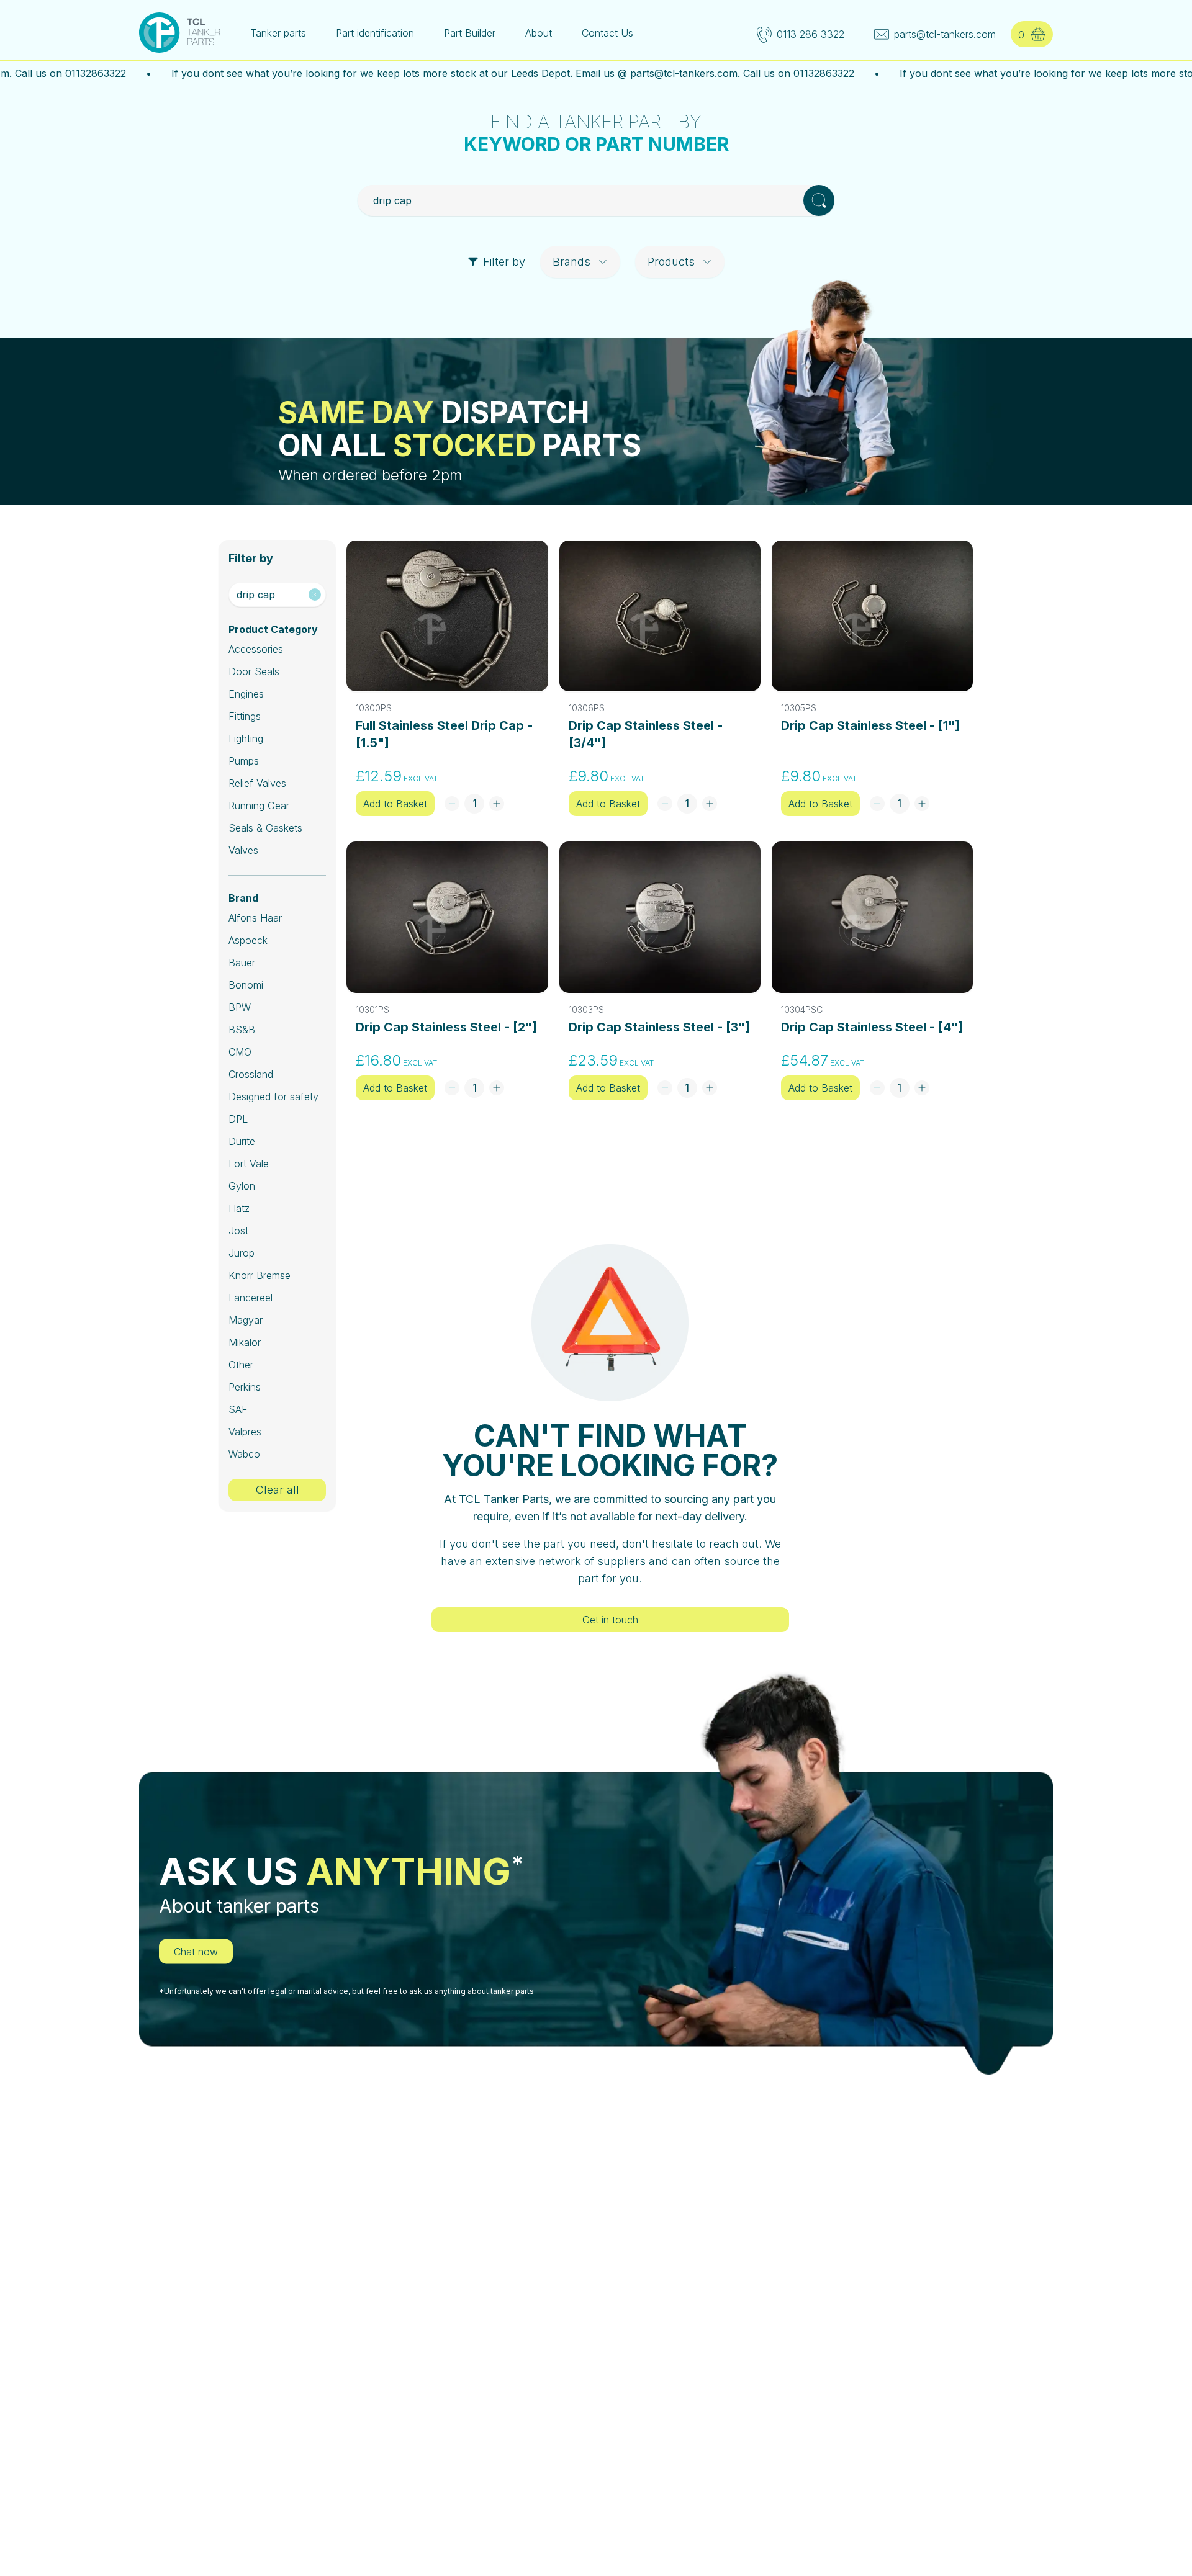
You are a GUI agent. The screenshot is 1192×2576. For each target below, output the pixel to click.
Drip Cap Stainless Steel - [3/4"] (646, 734)
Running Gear (259, 806)
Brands (571, 262)
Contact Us (607, 33)
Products (671, 262)
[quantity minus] (452, 804)
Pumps (244, 761)
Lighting (246, 738)
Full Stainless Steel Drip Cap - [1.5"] (444, 734)
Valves (243, 850)
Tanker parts (278, 33)
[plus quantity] (497, 804)
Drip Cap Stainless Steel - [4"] (872, 1027)
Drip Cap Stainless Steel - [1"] (870, 725)
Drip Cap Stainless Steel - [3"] (659, 1027)
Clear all (278, 1490)
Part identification (375, 33)
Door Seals (254, 671)
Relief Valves (257, 783)
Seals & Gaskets (265, 828)
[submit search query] (819, 200)
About (539, 33)
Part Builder (470, 33)
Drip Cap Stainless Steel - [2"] (446, 1027)
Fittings (245, 716)
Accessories (256, 649)
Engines (246, 694)
